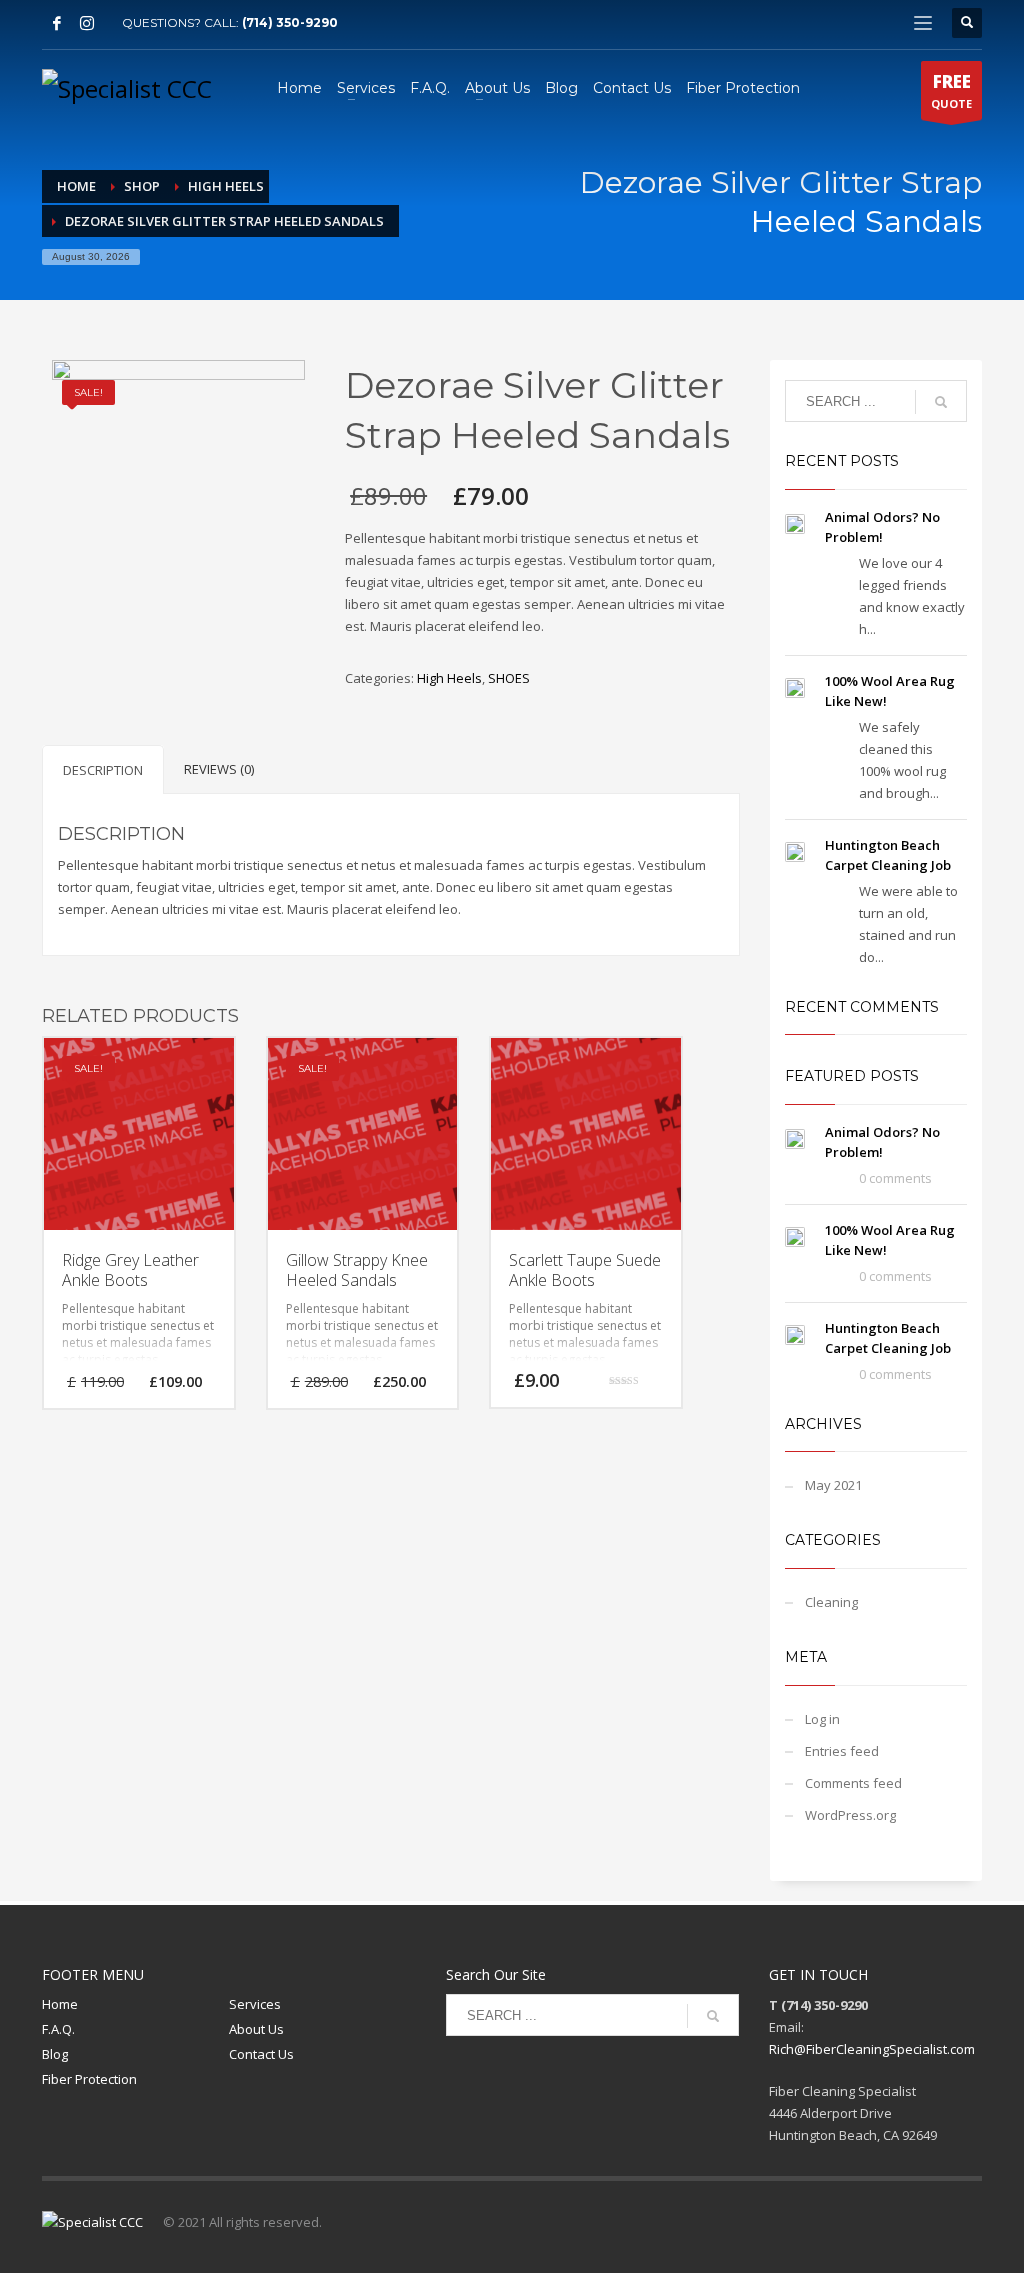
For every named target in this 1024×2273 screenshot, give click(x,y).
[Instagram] (87, 23)
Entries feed (842, 1751)
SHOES (509, 678)
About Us (256, 2029)
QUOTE (951, 90)
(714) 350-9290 (290, 22)
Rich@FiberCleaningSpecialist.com (872, 2049)
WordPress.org (850, 1815)
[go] (941, 402)
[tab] (103, 769)
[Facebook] (57, 23)
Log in (822, 1719)
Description (103, 770)
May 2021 (833, 1485)
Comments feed (853, 1783)
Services (255, 2004)
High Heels (449, 678)
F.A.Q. (58, 2029)
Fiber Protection (89, 2079)
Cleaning (831, 1602)
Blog (55, 2054)
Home (60, 2004)
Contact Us (261, 2054)
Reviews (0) (219, 769)
